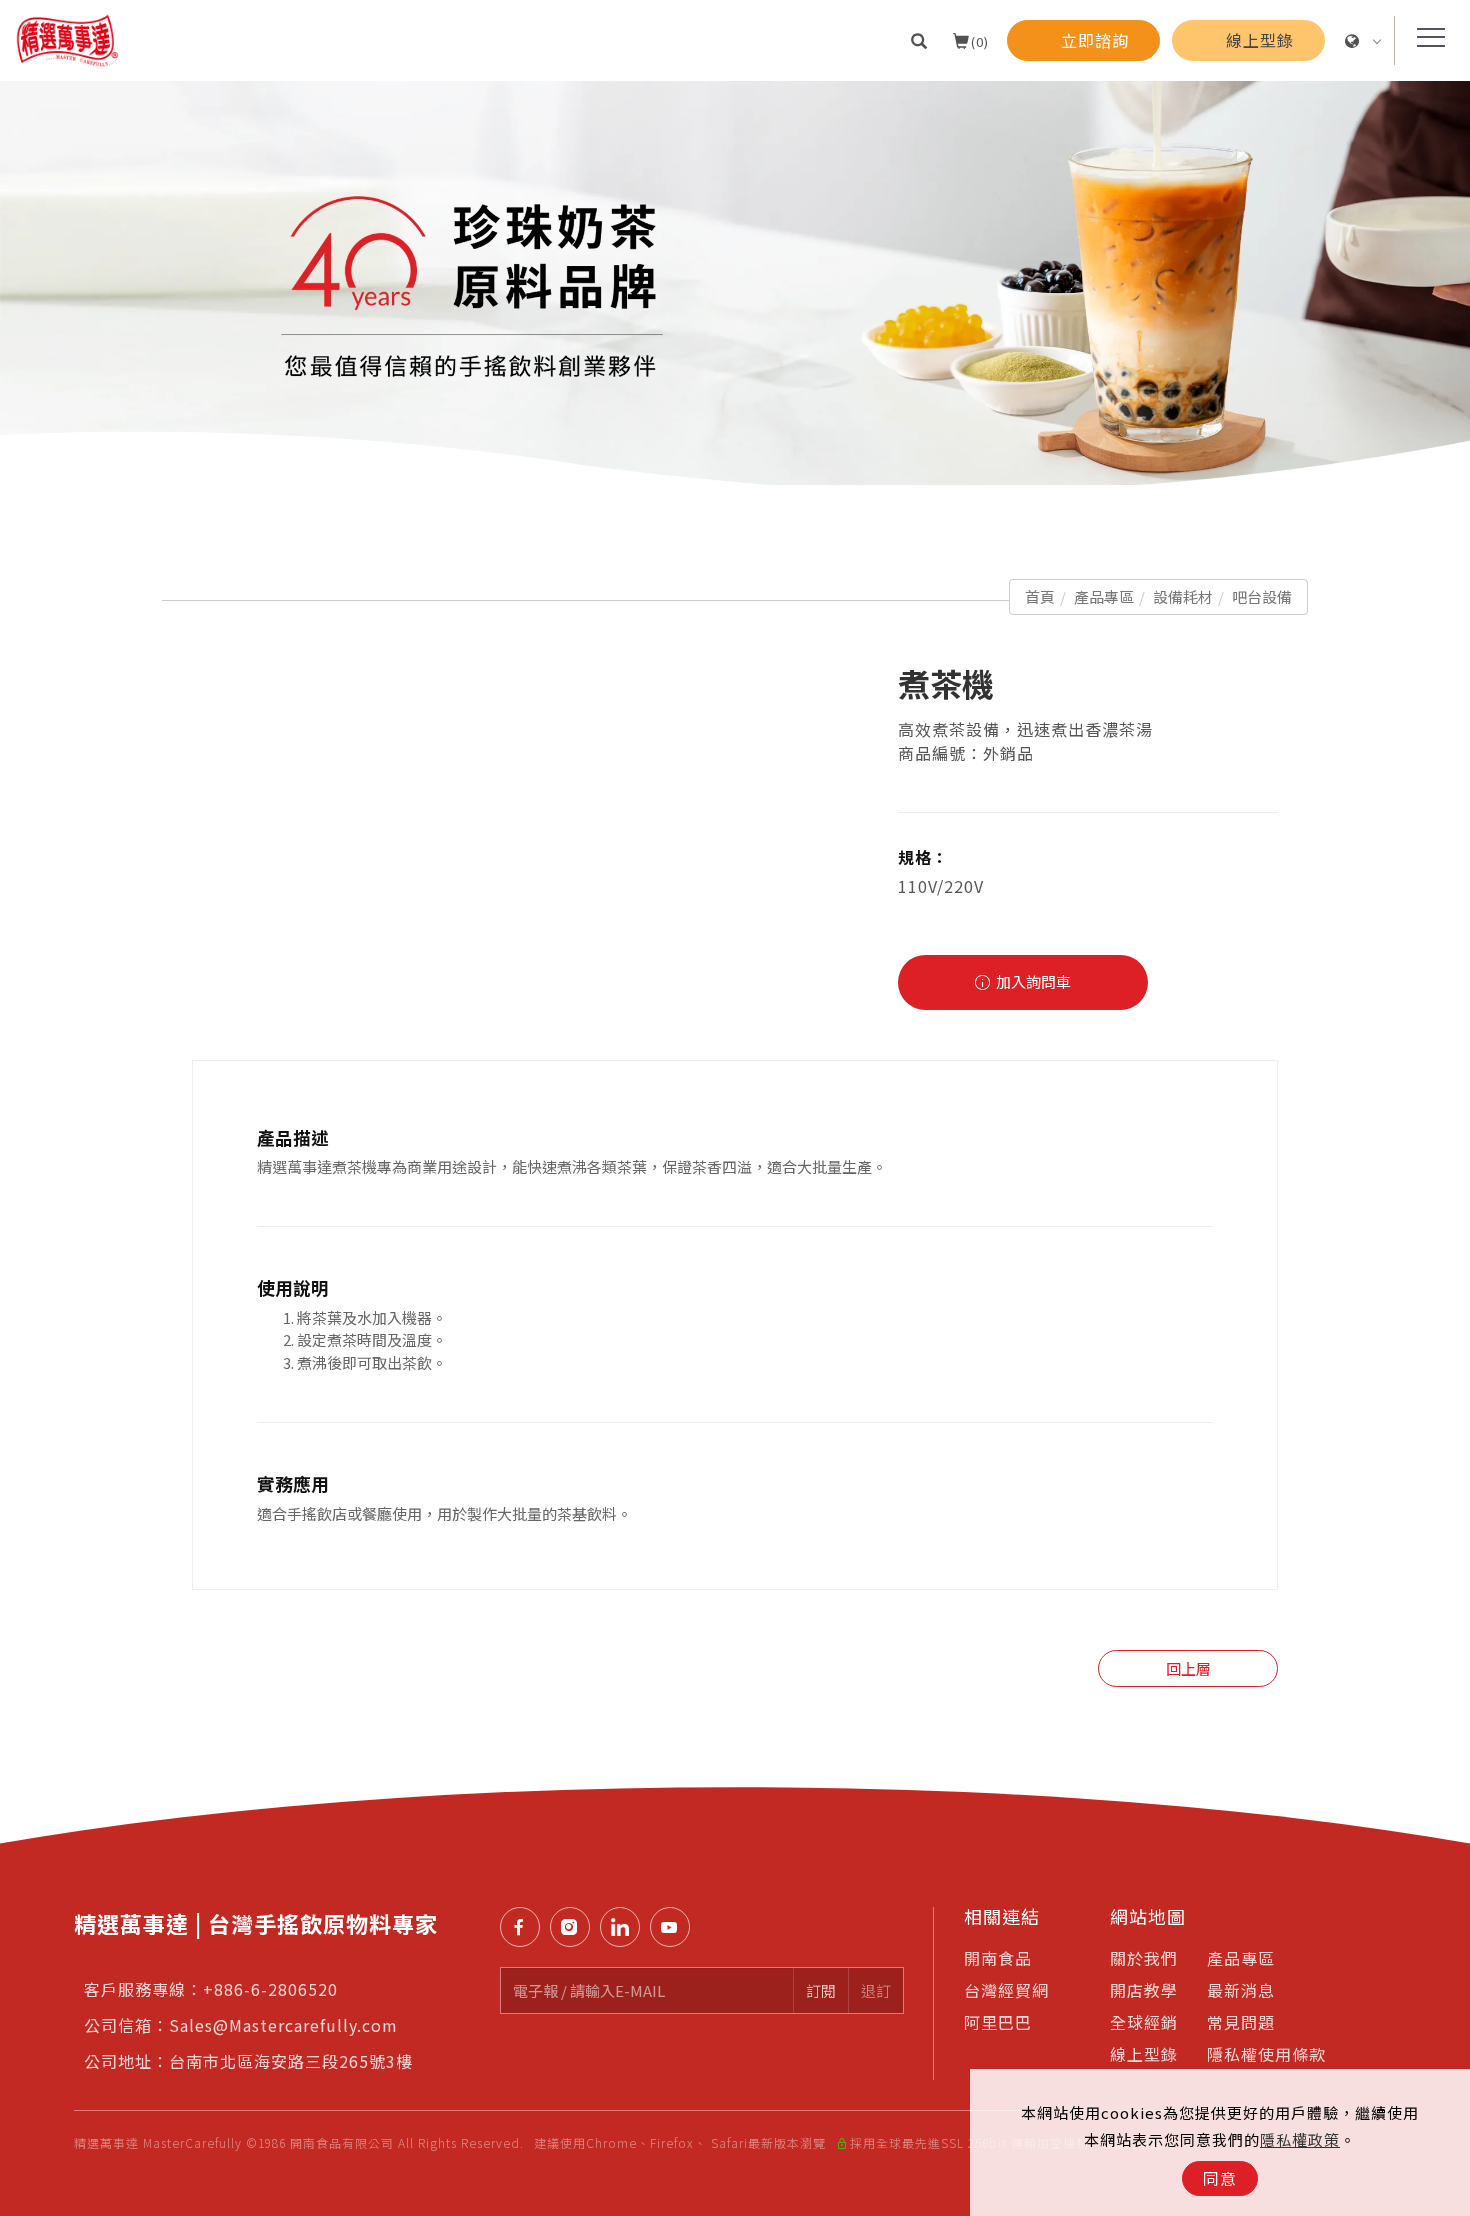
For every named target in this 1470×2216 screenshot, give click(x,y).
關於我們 (1144, 1958)
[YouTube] (675, 1927)
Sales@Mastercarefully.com (283, 2025)
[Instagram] (575, 1927)
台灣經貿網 (1006, 1990)
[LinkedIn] (625, 1927)
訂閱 (821, 1990)
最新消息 (1241, 1990)
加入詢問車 (1032, 981)
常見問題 (1241, 2022)
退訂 (876, 1990)
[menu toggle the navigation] (1425, 38)
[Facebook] (525, 1927)
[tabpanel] (735, 283)
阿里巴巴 (998, 2022)
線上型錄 (1144, 2054)
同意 (1220, 2178)
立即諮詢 (1441, 1497)
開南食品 (998, 1958)
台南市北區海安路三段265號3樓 (291, 2061)
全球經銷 (1144, 2022)
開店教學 (1144, 1990)
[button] (919, 40)
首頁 (1040, 596)
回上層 (1188, 1668)
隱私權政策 (1300, 2139)
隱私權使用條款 (1266, 2054)
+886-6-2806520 (270, 1989)
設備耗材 (1183, 596)
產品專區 (1104, 596)
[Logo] (67, 38)
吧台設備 (1262, 596)
